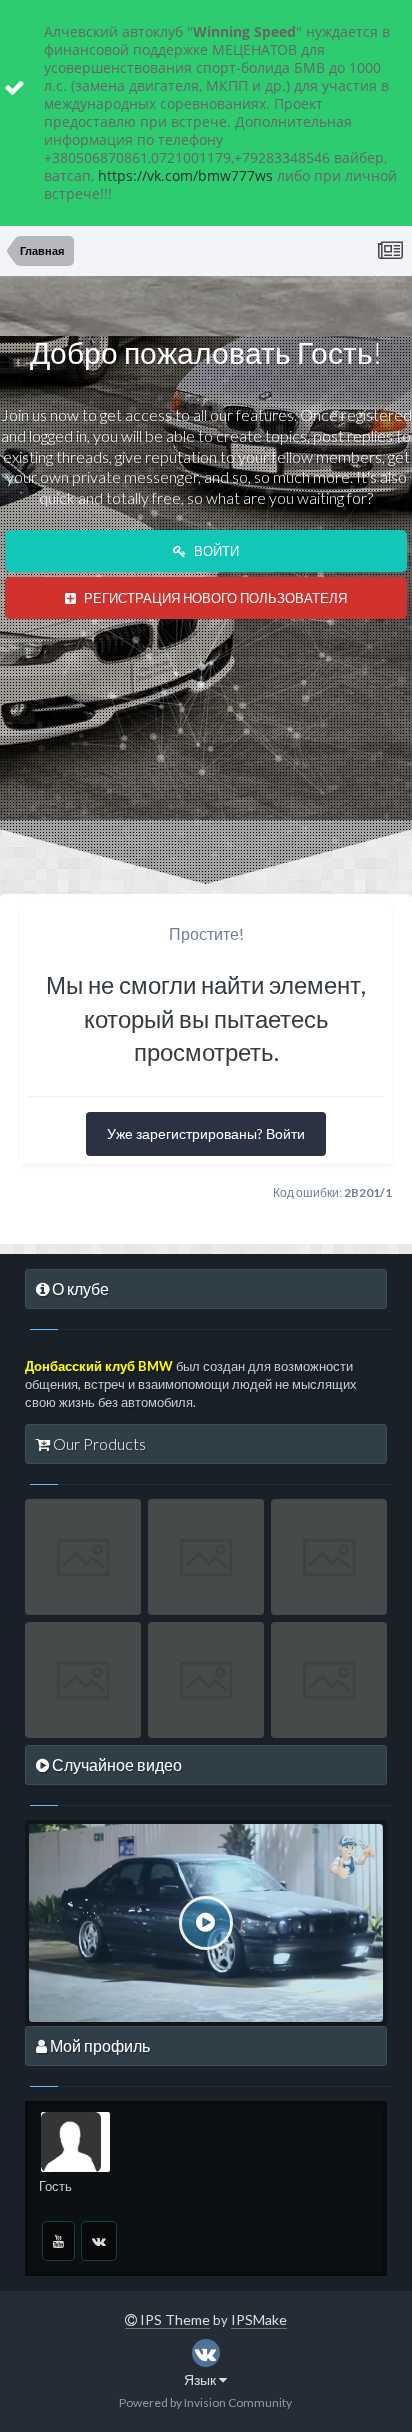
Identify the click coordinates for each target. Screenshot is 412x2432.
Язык (201, 2379)
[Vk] (99, 2241)
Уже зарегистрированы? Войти (206, 1133)
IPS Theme (173, 2319)
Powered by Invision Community (205, 2402)
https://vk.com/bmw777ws (185, 175)
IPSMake (259, 2319)
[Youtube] (58, 2241)
